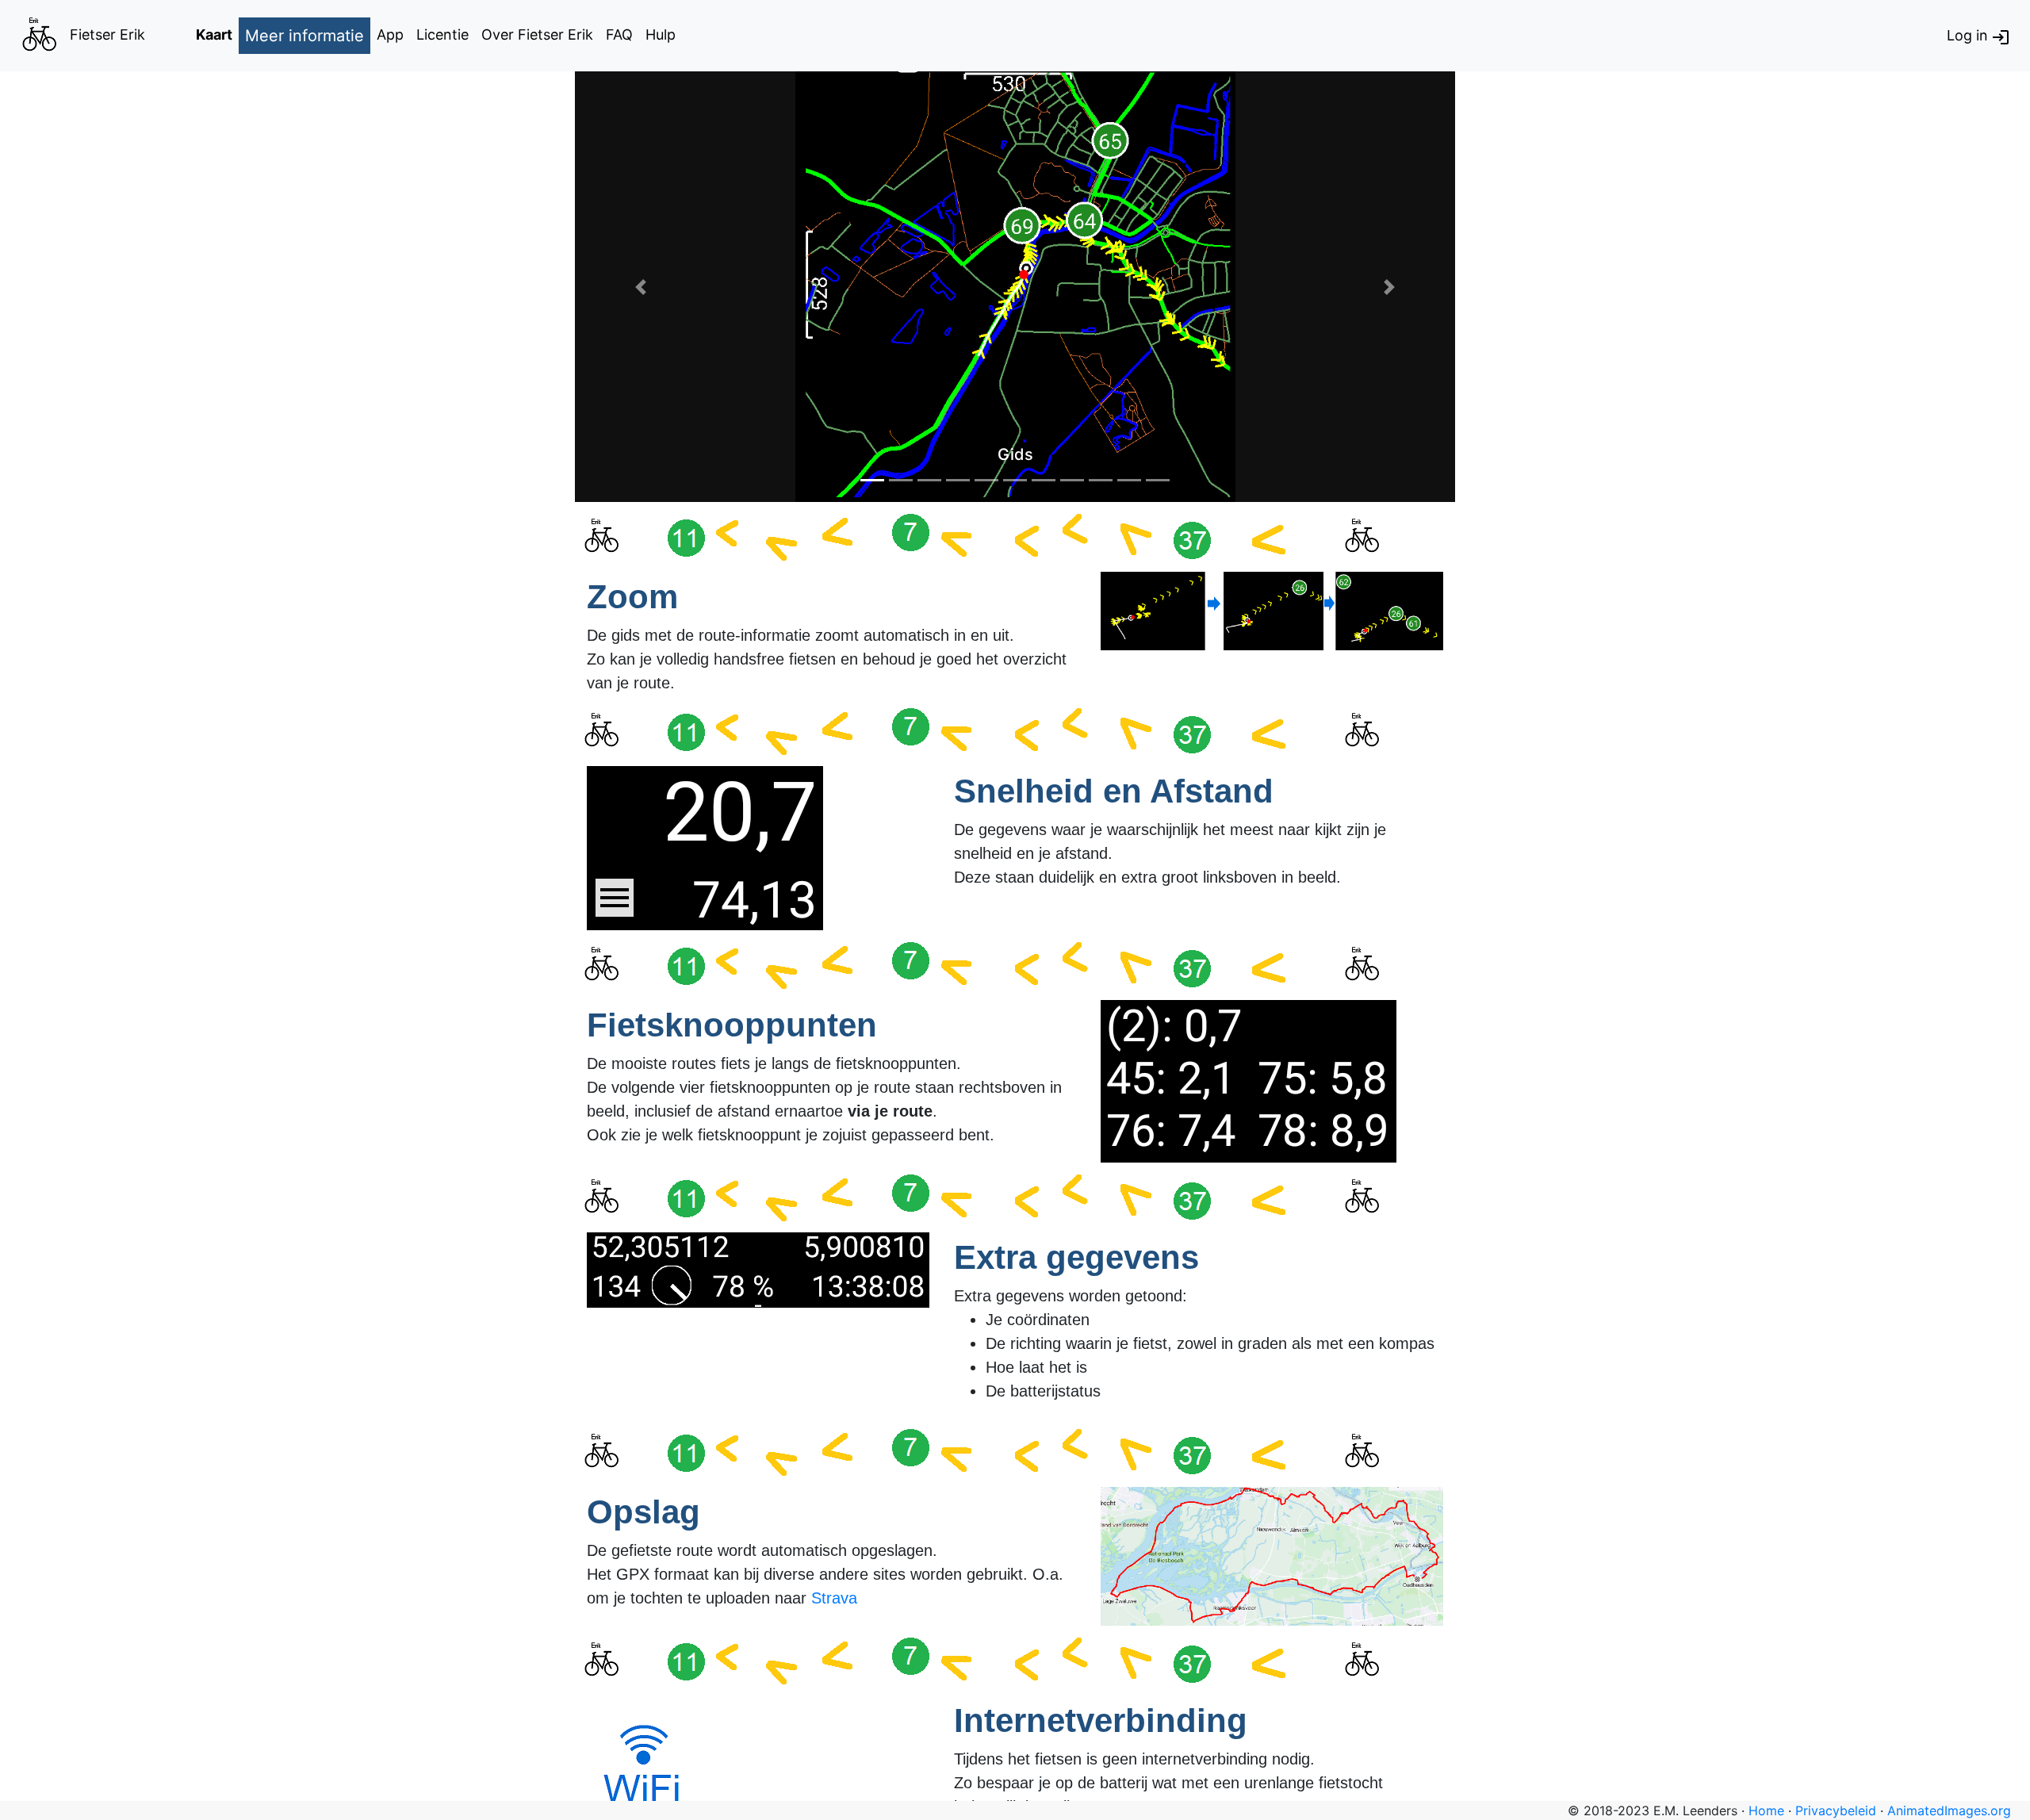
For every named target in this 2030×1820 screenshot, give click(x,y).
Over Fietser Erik (537, 34)
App (390, 34)
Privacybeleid (1836, 1810)
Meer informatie (304, 36)
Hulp (661, 34)
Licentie (442, 34)
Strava (834, 1598)
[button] (641, 287)
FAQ (619, 34)
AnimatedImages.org (1949, 1810)
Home (1766, 1810)
